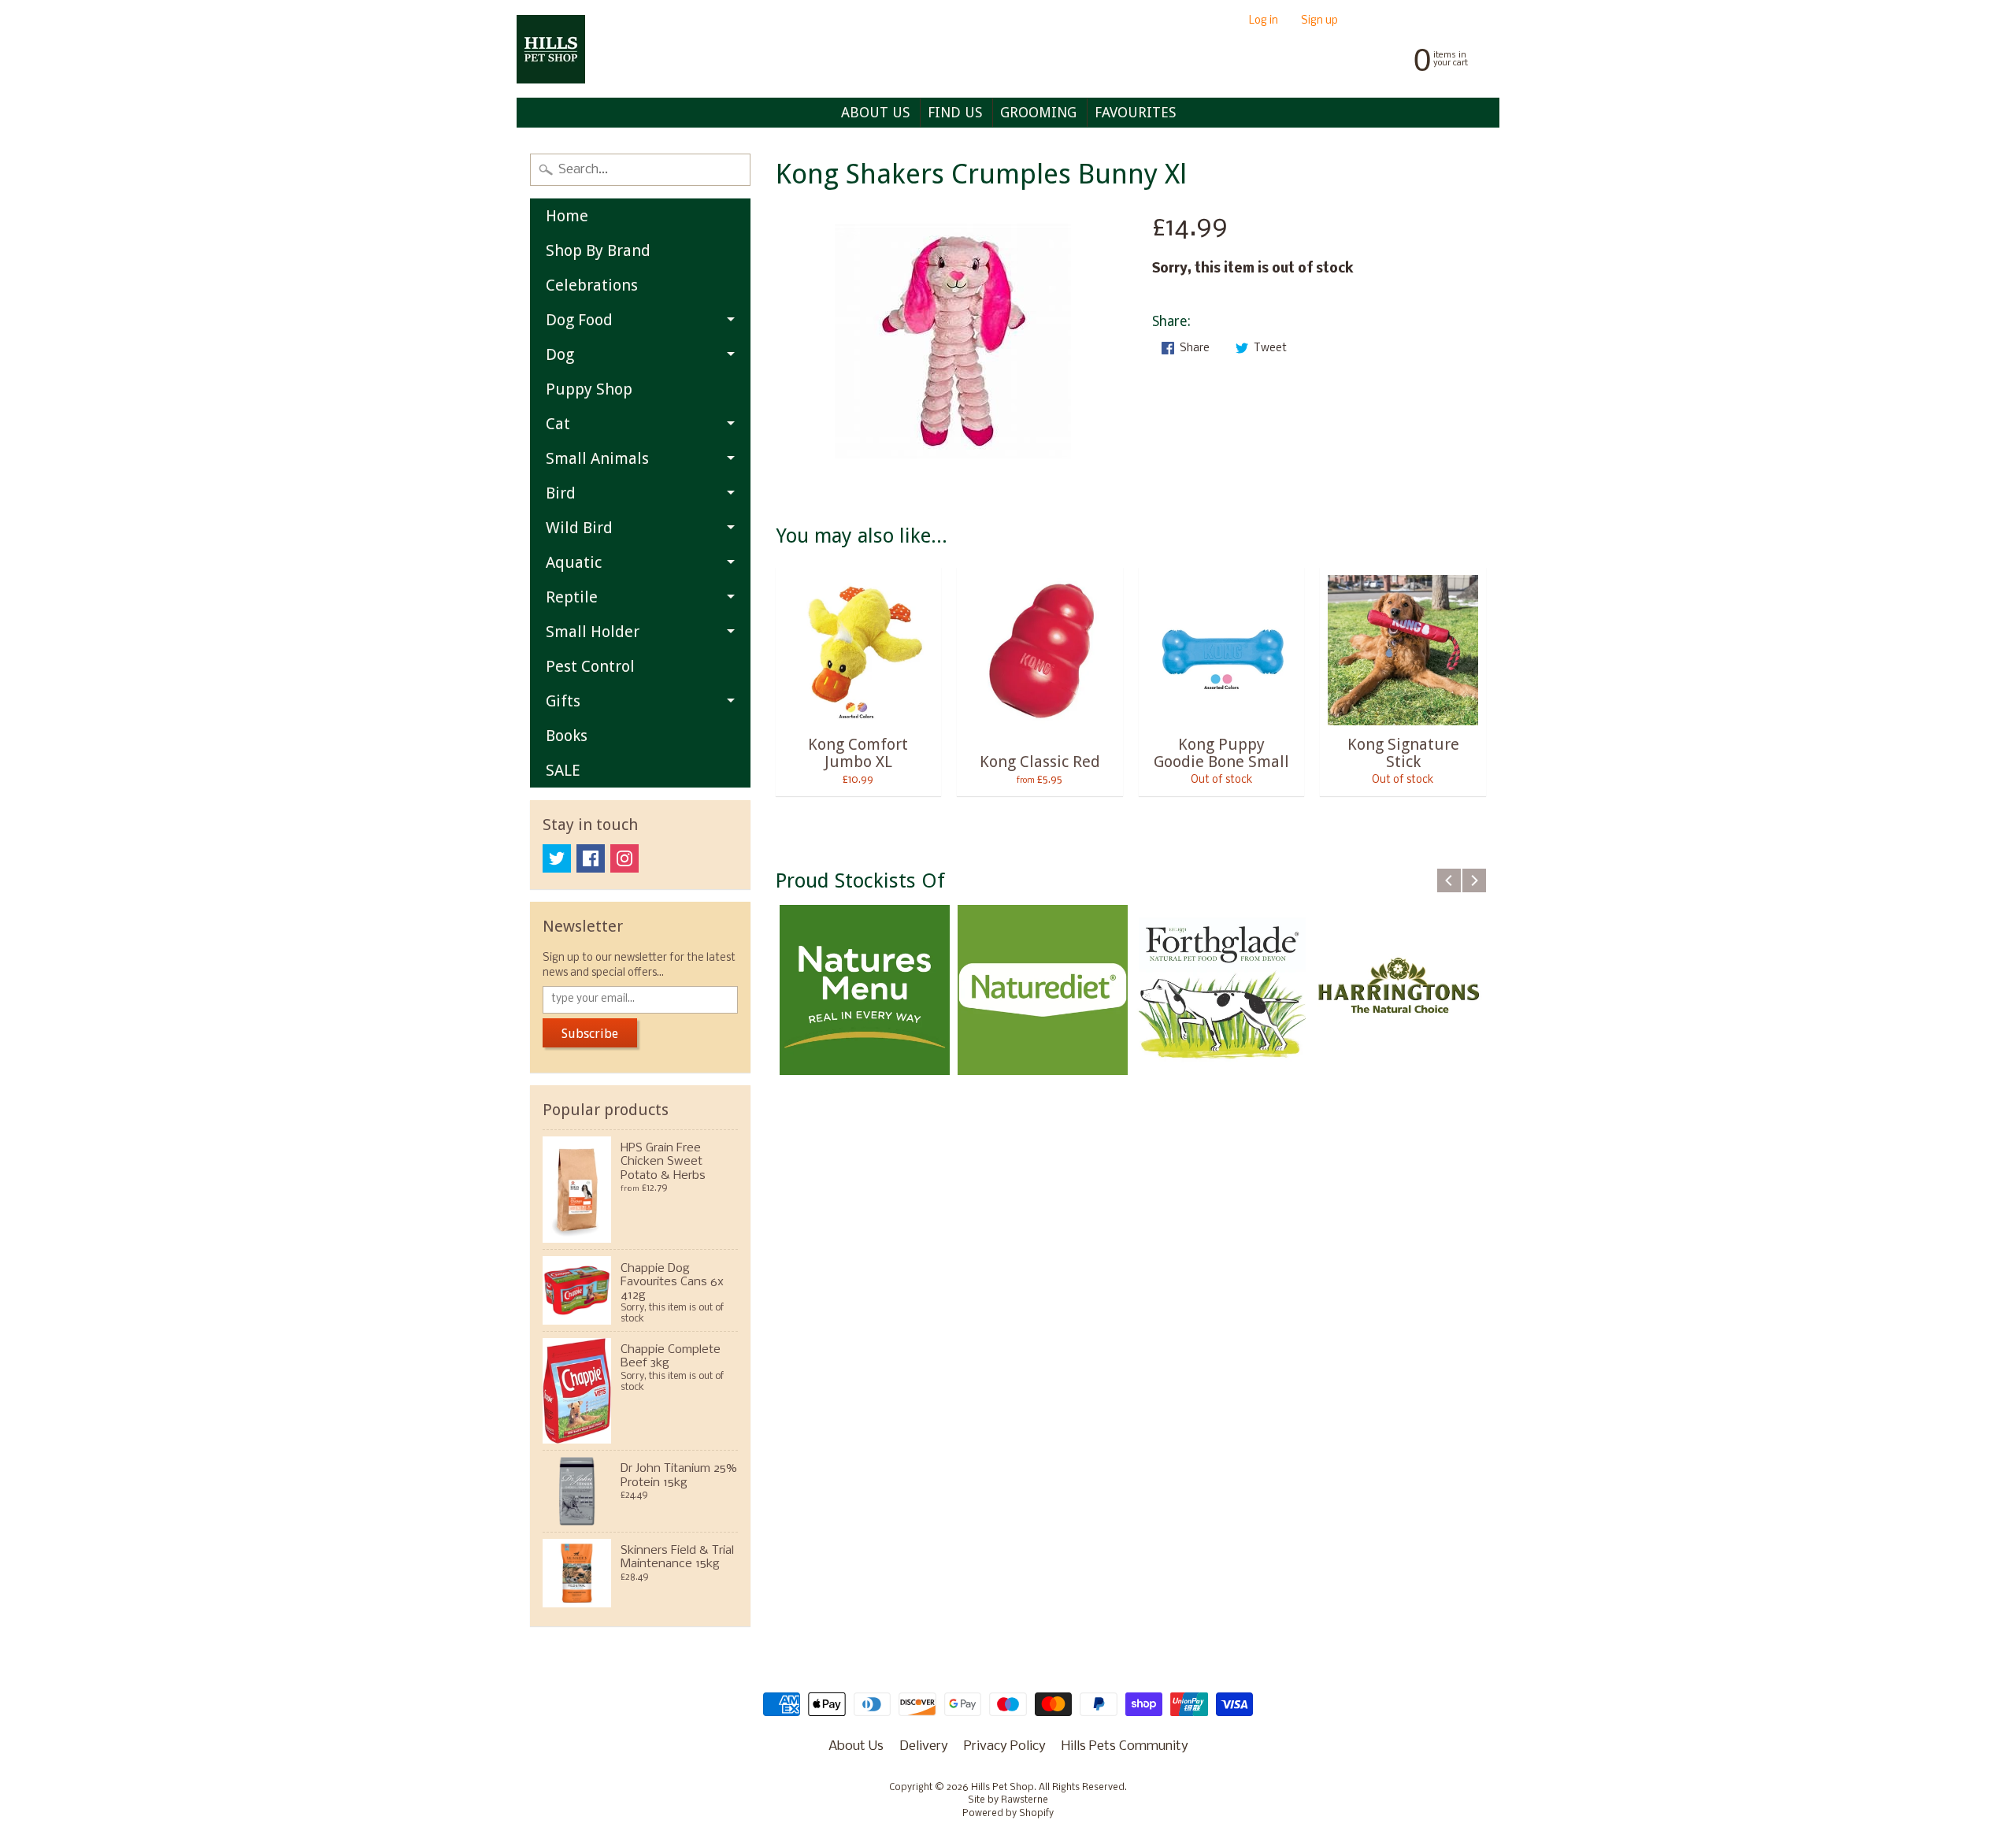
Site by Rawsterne (1008, 1800)
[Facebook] (591, 858)
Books (567, 736)
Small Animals (597, 458)
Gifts (563, 701)
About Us (856, 1746)
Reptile (572, 597)
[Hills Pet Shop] (551, 49)
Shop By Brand (598, 250)
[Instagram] (624, 858)
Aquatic (574, 562)
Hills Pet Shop (1002, 1788)
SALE (563, 770)
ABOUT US (875, 112)
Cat (558, 424)
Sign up (1319, 22)
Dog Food (579, 320)
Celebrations (592, 285)
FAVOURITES (1135, 112)
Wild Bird (579, 528)
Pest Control (590, 666)
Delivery (924, 1746)
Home (567, 216)
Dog (560, 354)
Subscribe (590, 1034)
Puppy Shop (589, 389)
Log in (1264, 22)
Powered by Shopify (1008, 1814)
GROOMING (1038, 112)
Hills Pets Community (1125, 1746)
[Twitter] (557, 858)
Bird (561, 493)
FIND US (955, 112)
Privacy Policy (1005, 1746)
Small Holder (593, 632)
